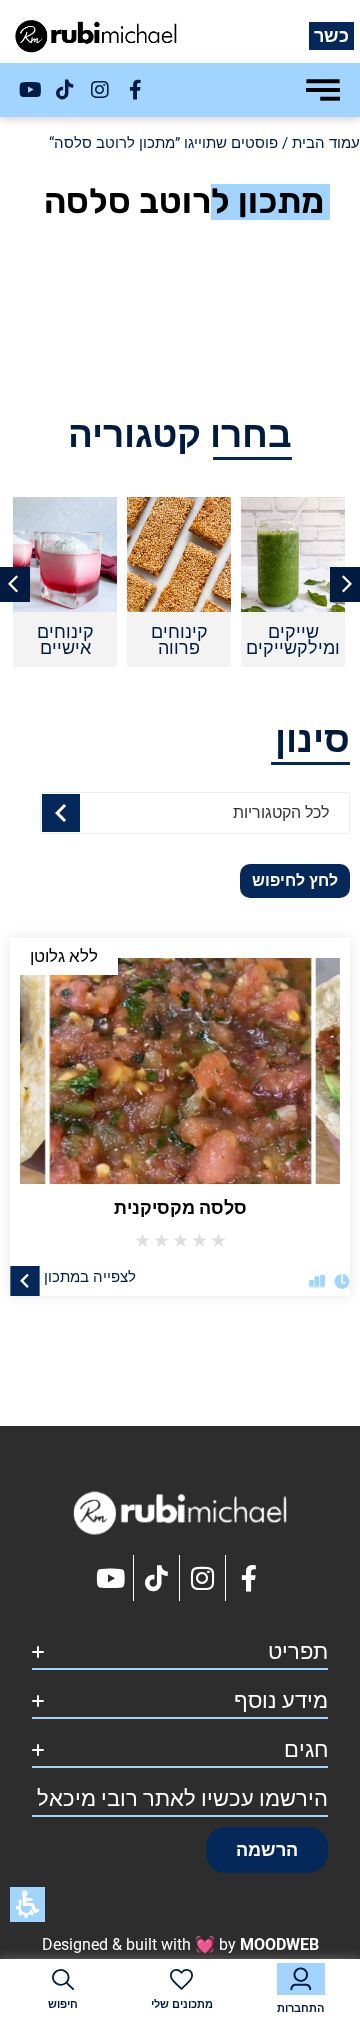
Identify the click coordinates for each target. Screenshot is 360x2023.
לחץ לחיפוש (295, 880)
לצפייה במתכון (90, 1276)
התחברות (300, 2008)
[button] (267, 1850)
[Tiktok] (65, 90)
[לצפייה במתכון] (25, 1280)
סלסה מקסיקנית (180, 1207)
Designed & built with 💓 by (180, 1944)
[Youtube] (30, 90)
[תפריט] (323, 90)
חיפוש (63, 2004)
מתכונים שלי (182, 2004)
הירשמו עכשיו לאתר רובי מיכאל (182, 1798)
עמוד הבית (326, 143)
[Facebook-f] (135, 90)
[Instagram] (100, 90)
